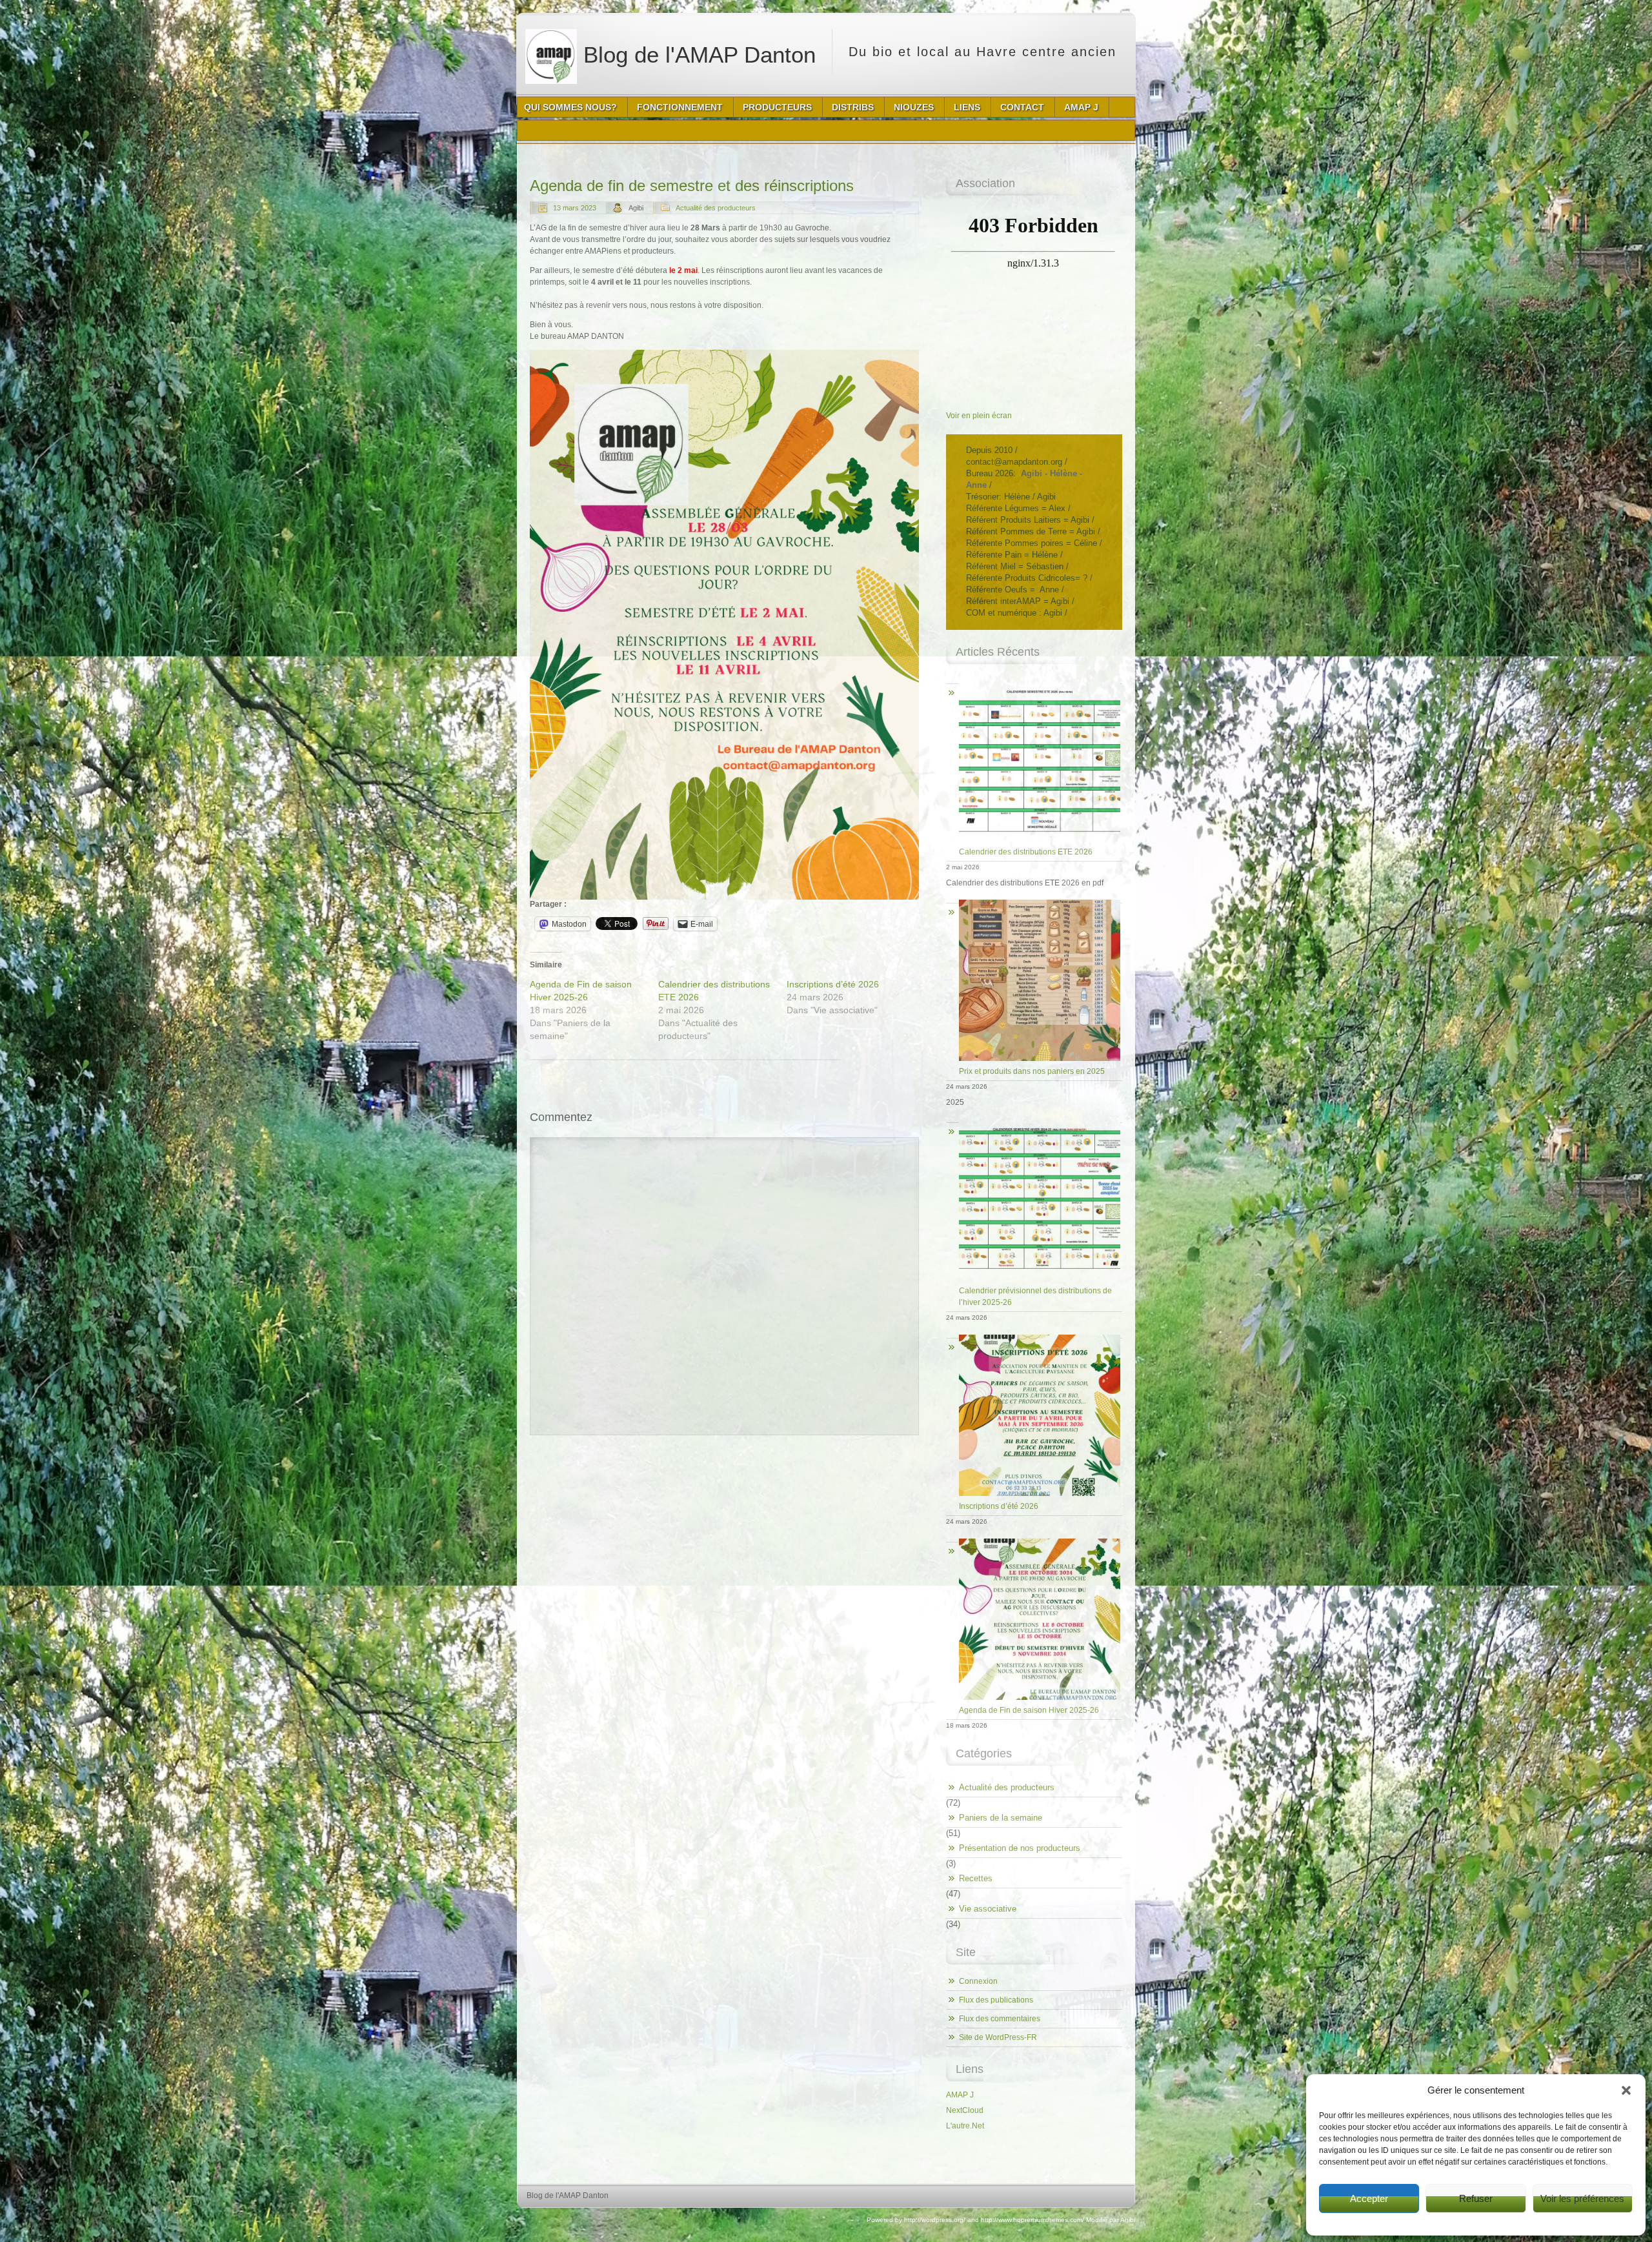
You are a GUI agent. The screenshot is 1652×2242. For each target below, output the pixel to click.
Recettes (976, 1878)
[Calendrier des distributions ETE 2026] (1034, 681)
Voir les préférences (1582, 2198)
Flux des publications (996, 2000)
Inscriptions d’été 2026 (833, 984)
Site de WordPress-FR (998, 2037)
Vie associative (988, 1909)
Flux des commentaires (1000, 2019)
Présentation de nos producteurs (1020, 1848)
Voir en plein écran (979, 416)
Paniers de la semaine (1001, 1818)
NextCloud (965, 2110)
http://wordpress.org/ (935, 2220)
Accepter (1369, 2198)
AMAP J (960, 2095)
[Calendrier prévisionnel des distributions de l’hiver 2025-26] (1034, 1119)
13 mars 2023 (575, 208)
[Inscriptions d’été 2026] (1034, 1335)
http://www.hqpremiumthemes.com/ (1032, 2220)
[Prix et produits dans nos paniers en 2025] (1034, 900)
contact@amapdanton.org (1014, 462)
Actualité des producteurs (716, 208)
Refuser (1476, 2198)
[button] (1626, 2090)
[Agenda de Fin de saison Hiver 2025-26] (1034, 1539)
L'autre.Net (965, 2126)
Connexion (978, 1981)
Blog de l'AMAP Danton (696, 55)
